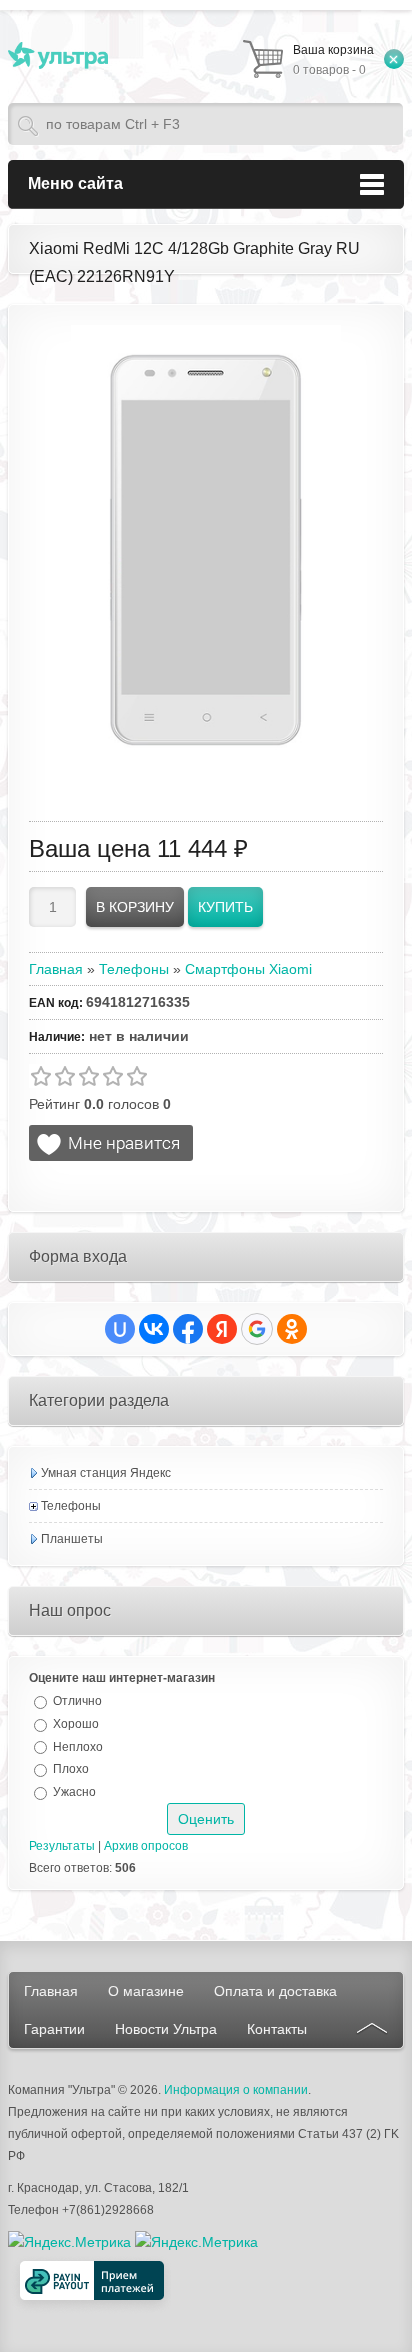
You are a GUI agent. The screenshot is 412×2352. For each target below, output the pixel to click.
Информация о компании (236, 2090)
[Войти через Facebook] (188, 1329)
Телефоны (71, 1506)
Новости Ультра (166, 2029)
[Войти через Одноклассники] (292, 1329)
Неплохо (78, 1746)
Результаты (62, 1846)
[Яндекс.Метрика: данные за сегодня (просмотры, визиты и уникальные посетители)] (196, 2242)
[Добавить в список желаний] (111, 1143)
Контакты (277, 2029)
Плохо (71, 1769)
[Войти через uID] (120, 1329)
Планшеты (72, 1539)
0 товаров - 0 (333, 60)
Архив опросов (146, 1846)
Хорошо (76, 1724)
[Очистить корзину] (394, 59)
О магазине (146, 1991)
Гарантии (54, 2029)
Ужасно (74, 1792)
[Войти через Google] (257, 1329)
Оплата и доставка (275, 1991)
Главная (51, 1991)
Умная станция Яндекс (106, 1473)
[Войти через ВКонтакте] (154, 1329)
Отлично (77, 1701)
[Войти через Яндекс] (222, 1329)
